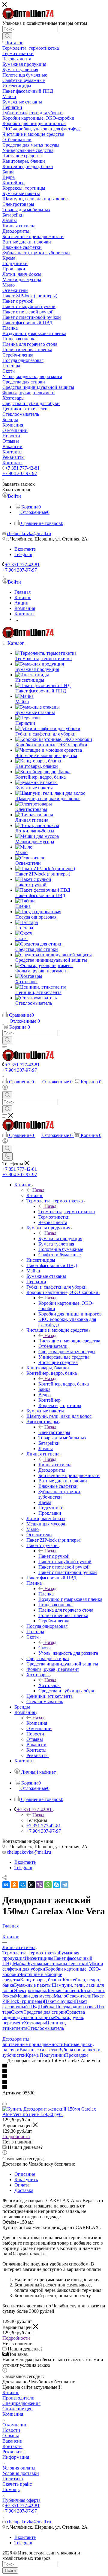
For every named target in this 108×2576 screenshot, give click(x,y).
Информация (16, 2457)
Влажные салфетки (39, 2050)
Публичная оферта (21, 2500)
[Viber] (40, 1885)
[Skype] (56, 1885)
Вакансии (12, 2441)
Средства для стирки (45, 2012)
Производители (18, 2398)
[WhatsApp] (48, 1885)
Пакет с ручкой (54, 1556)
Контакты (12, 2446)
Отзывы (11, 2436)
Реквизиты (13, 2452)
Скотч (45, 1648)
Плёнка (46, 1594)
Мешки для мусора (34, 1996)
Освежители (79, 1996)
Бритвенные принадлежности (33, 2044)
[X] (31, 1885)
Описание (25, 2174)
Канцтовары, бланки (41, 1980)
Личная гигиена (55, 1465)
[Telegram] (65, 1885)
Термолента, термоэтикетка (67, 1212)
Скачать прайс (17, 2484)
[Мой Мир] (23, 1885)
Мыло (60, 1996)
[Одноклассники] (14, 1885)
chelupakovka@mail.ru (29, 533)
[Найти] (7, 36)
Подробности (16, 2136)
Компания (37, 1723)
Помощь (11, 2489)
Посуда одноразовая (76, 2007)
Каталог (35, 1195)
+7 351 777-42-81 (22, 468)
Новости (11, 2430)
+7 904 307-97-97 (20, 473)
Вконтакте (25, 549)
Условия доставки (21, 2473)
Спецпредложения (21, 2403)
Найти (10, 2570)
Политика (13, 2479)
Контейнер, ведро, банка (64, 1384)
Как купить (26, 2180)
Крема (33, 2055)
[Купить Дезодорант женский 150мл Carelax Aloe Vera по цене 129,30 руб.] (54, 2114)
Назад (38, 1190)
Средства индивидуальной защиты (44, 2015)
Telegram (23, 554)
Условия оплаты (19, 2468)
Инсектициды (39, 1958)
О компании (15, 2425)
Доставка (24, 2190)
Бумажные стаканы (47, 1964)
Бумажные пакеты (33, 1985)
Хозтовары (49, 1685)
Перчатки (77, 1964)
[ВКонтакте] (6, 1885)
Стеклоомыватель (46, 2028)
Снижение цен (18, 2409)
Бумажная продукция (60, 1238)
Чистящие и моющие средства (69, 1341)
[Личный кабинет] (5, 1088)
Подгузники (52, 2055)
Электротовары (54, 1432)
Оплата (22, 2185)
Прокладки (76, 2055)
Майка (20, 1964)
